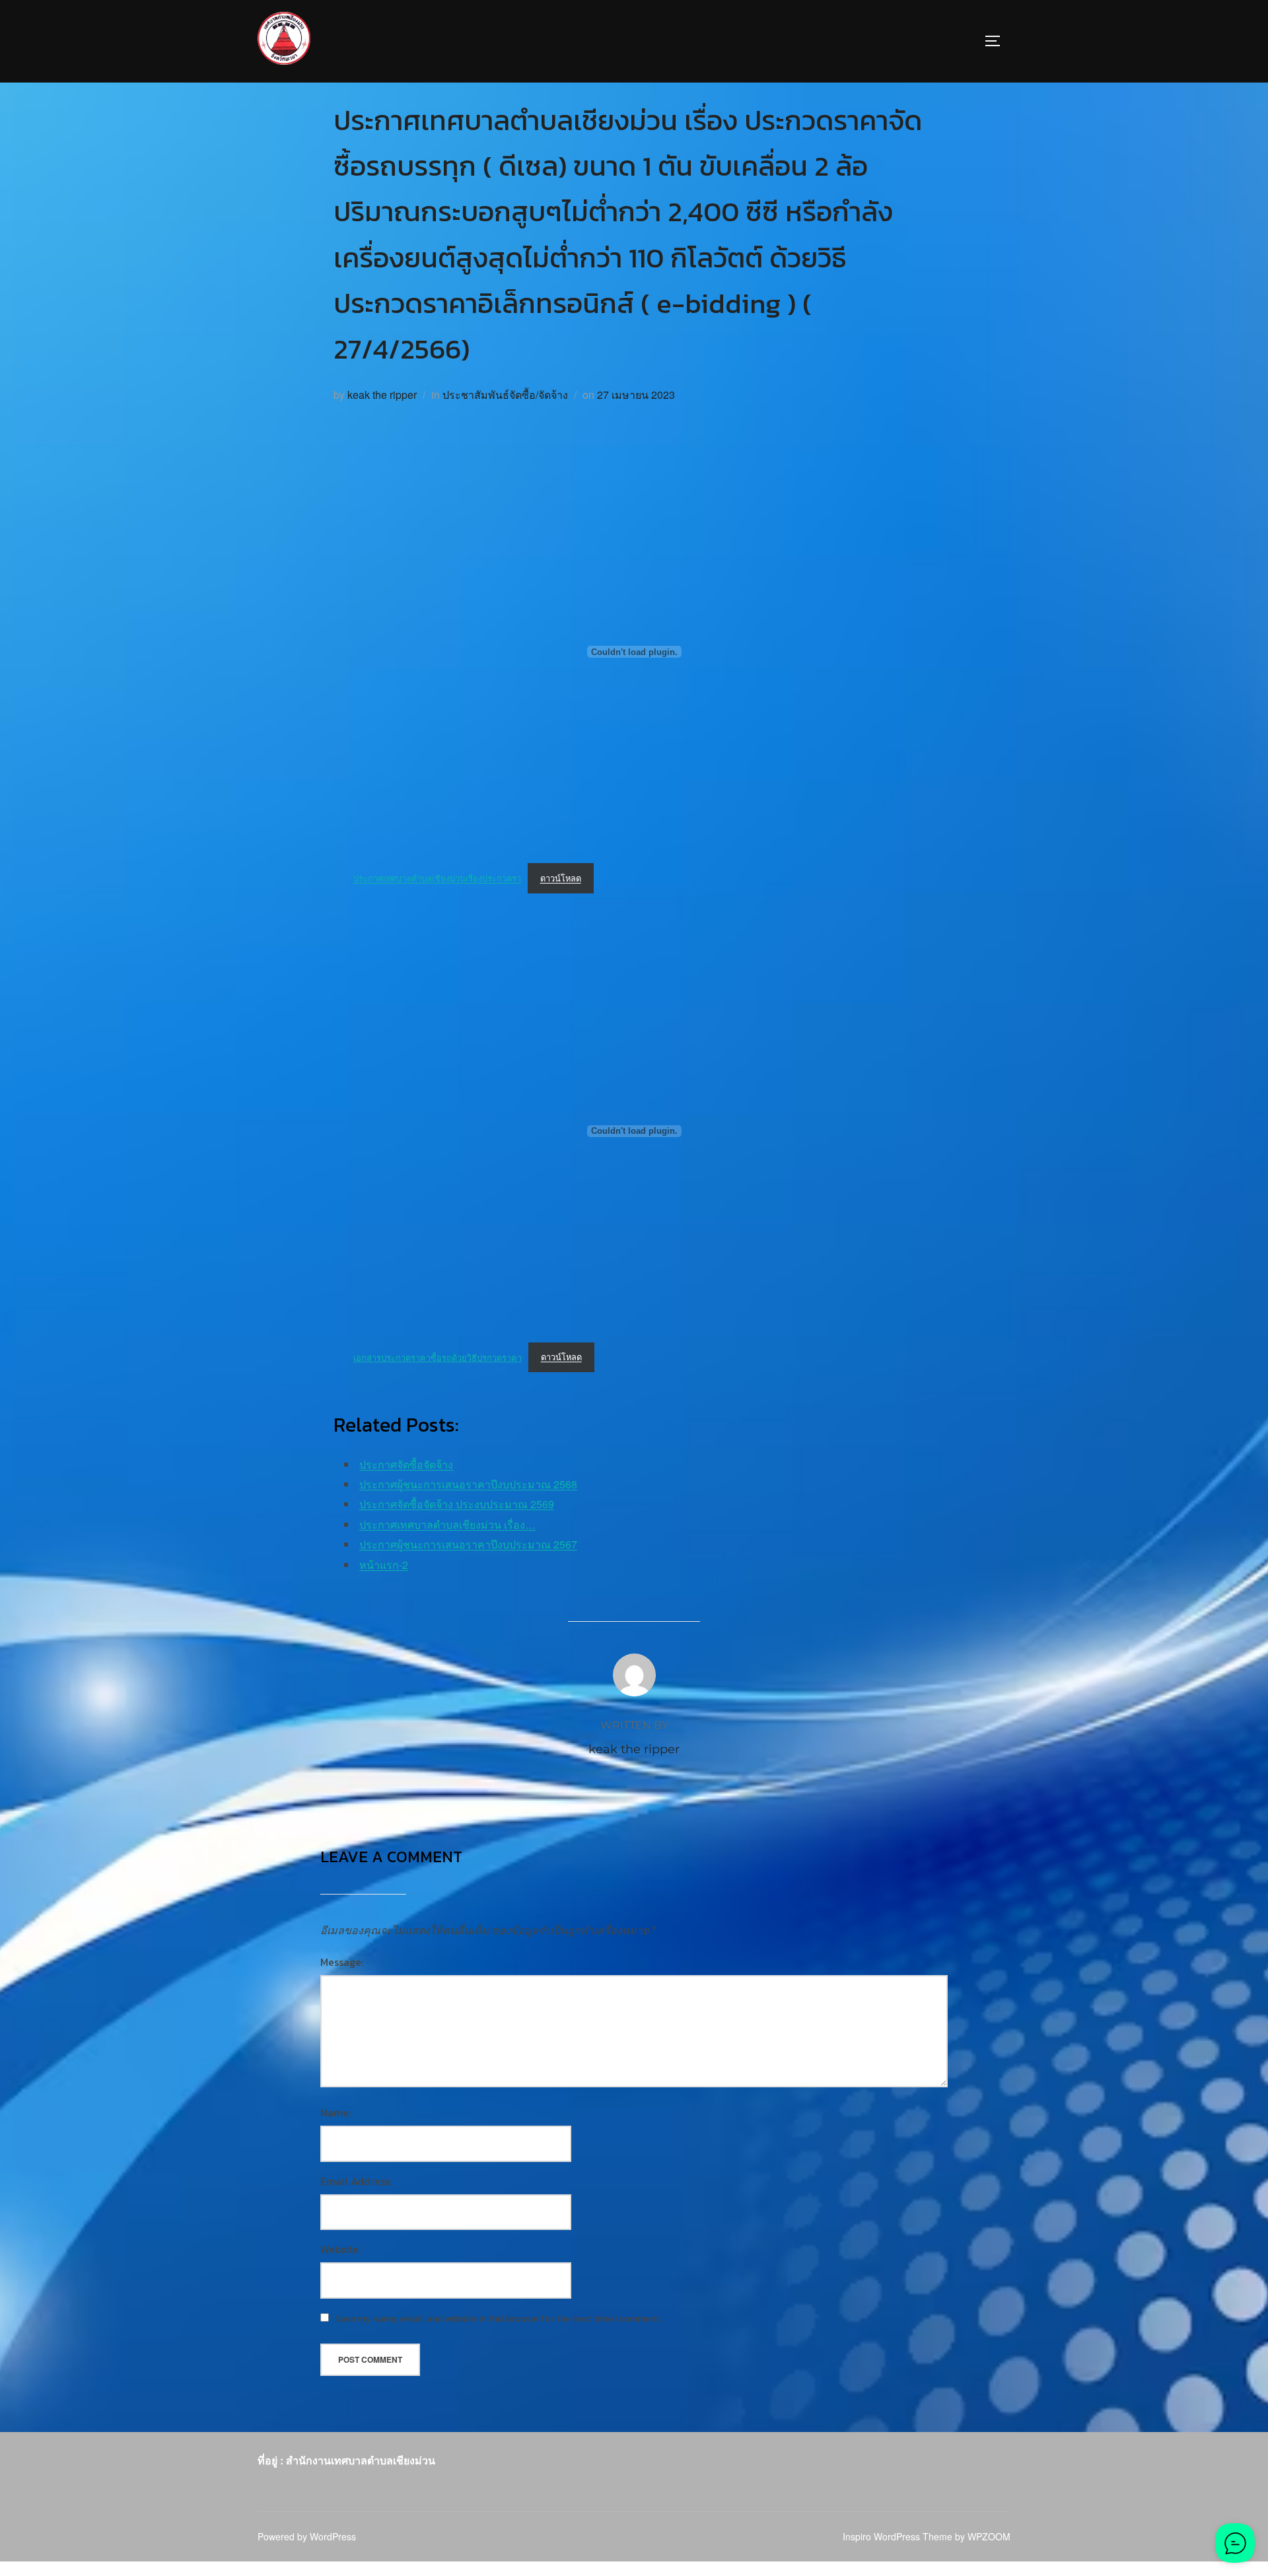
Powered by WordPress (307, 2536)
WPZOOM (989, 2536)
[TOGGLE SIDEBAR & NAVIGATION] (997, 41)
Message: (342, 1962)
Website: (340, 2249)
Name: (335, 2112)
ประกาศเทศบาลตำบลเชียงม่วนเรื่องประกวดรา (437, 878)
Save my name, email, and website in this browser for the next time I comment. (499, 2319)
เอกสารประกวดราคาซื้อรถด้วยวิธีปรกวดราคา (438, 1357)
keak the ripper (382, 395)
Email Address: (356, 2181)
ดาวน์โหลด (561, 878)
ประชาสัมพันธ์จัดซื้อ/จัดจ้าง (505, 395)
